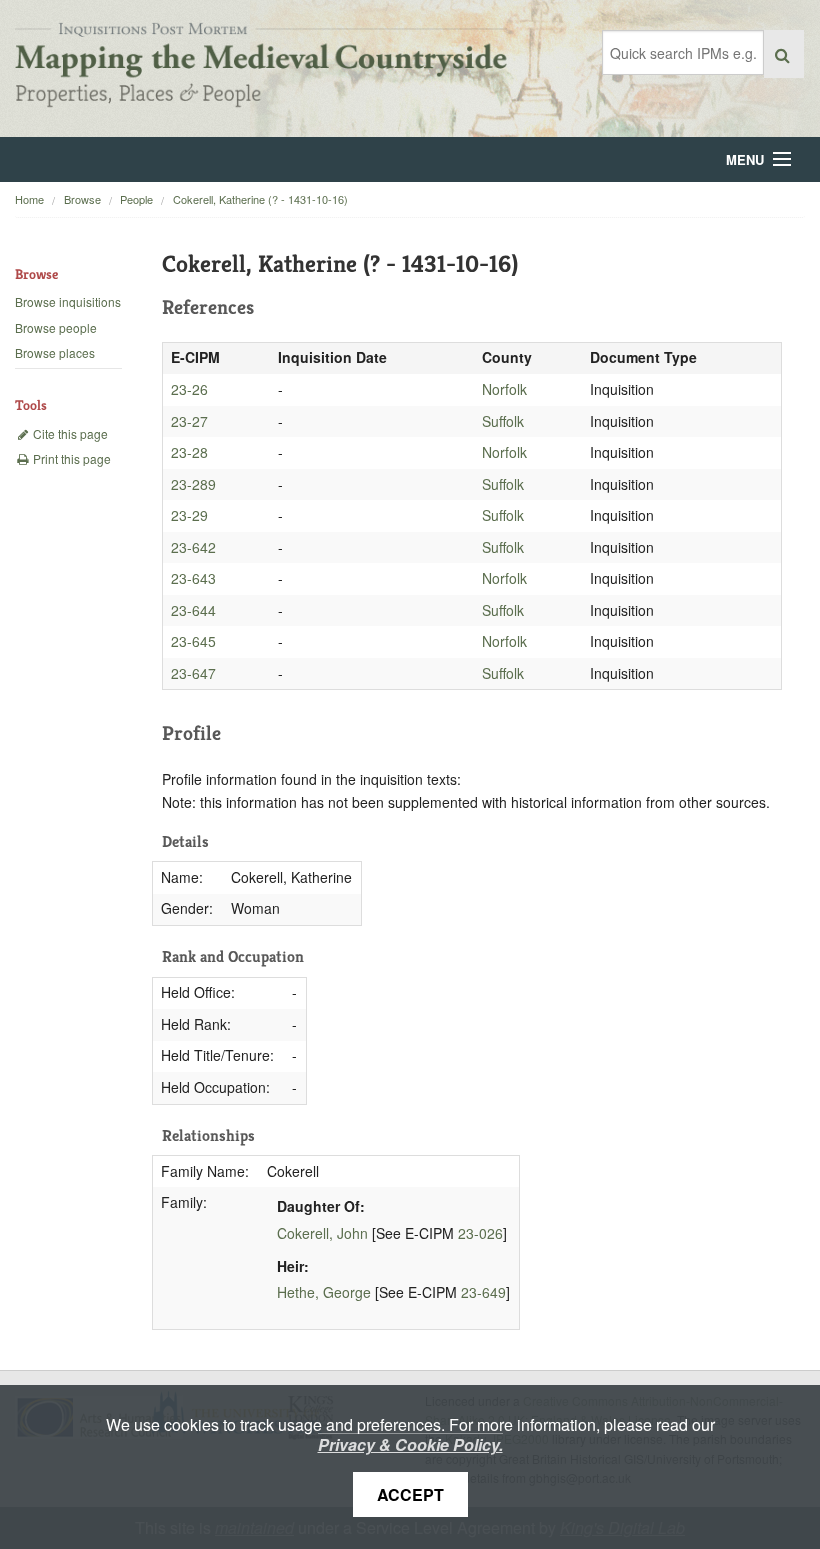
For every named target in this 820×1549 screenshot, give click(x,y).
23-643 (193, 578)
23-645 (193, 641)
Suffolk (503, 421)
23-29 (189, 515)
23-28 (189, 452)
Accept (410, 1494)
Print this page (70, 458)
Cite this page (69, 433)
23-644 (193, 610)
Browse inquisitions (68, 301)
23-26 (189, 389)
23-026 (480, 1233)
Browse (82, 199)
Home (29, 199)
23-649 (483, 1292)
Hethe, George (324, 1292)
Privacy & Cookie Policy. (410, 1444)
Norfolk (504, 389)
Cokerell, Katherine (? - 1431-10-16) (260, 199)
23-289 (193, 484)
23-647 (193, 673)
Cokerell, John (322, 1233)
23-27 (189, 421)
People (136, 199)
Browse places (55, 352)
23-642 (193, 547)
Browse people (56, 327)
